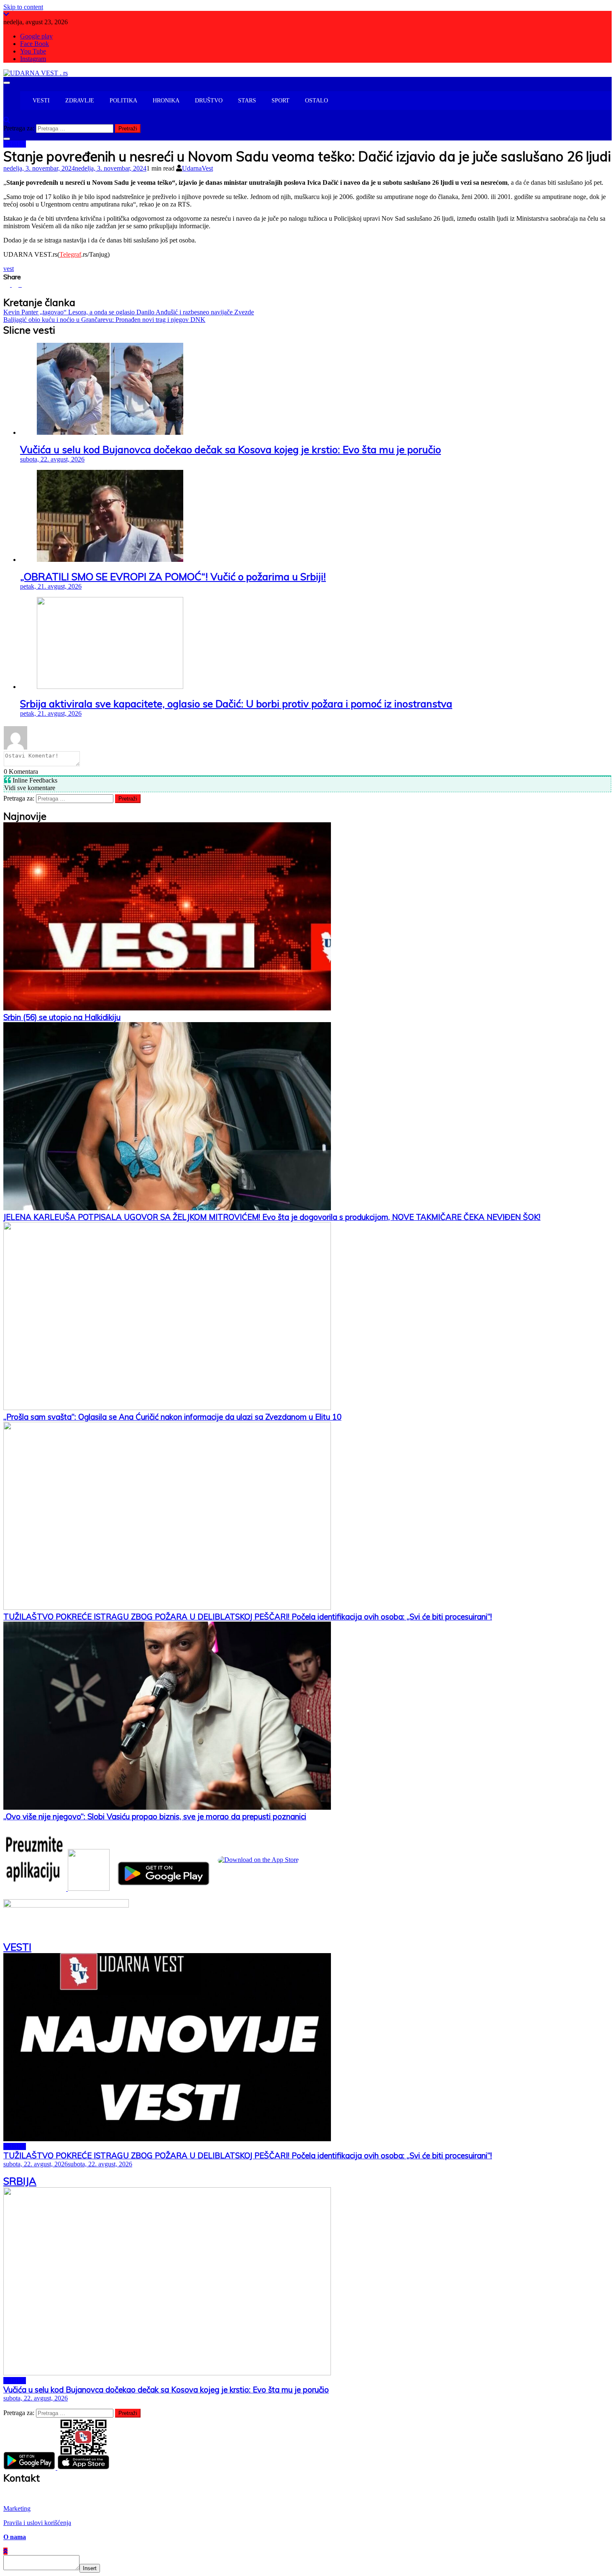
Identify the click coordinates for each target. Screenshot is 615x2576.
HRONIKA (166, 101)
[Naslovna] (24, 101)
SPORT (281, 101)
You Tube (33, 51)
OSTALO (316, 101)
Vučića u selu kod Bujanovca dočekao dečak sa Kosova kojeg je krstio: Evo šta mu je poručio (231, 449)
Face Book (35, 44)
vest (9, 269)
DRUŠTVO (209, 101)
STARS (247, 101)
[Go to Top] (5, 2551)
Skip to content (23, 7)
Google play (36, 36)
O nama (15, 2537)
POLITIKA (123, 101)
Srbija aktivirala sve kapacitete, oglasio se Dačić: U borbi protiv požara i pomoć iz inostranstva (236, 704)
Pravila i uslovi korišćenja (37, 2523)
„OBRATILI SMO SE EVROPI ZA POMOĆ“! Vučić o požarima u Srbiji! (173, 576)
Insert (90, 2568)
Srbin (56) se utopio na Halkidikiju (62, 1017)
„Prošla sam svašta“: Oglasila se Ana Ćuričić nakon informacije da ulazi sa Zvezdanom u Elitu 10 (172, 1417)
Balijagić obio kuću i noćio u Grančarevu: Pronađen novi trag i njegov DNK (104, 320)
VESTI (41, 101)
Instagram (33, 59)
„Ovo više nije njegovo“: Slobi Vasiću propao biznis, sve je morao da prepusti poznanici (155, 1816)
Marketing (17, 2508)
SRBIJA (15, 144)
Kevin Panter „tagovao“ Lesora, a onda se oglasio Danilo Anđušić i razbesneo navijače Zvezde (129, 312)
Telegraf (70, 254)
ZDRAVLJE (80, 101)
